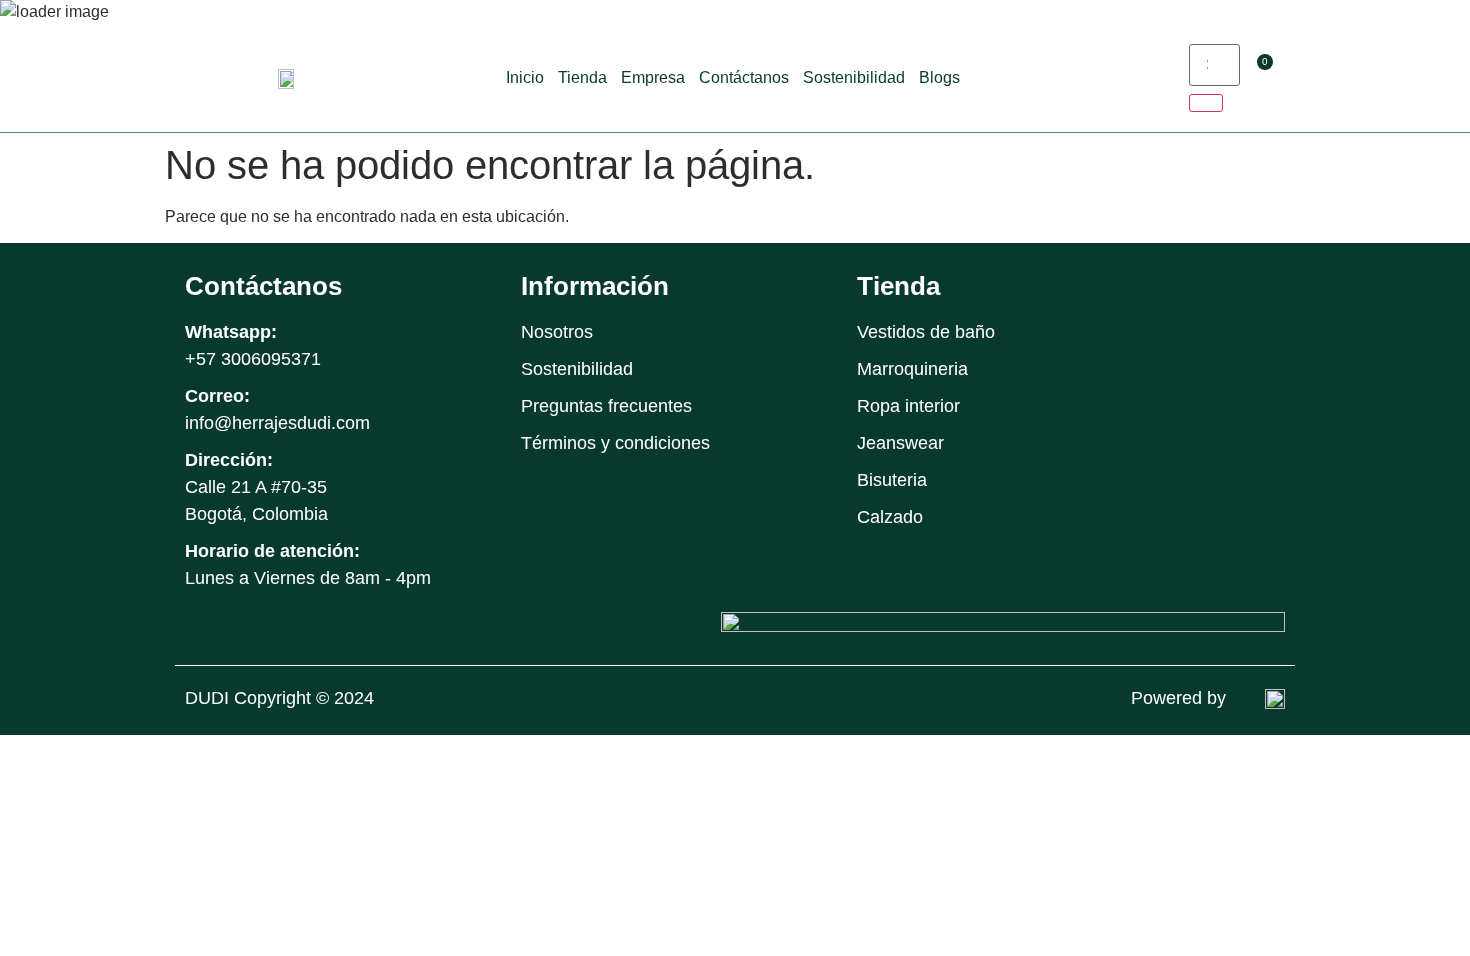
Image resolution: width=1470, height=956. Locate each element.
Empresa (653, 77)
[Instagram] (1221, 290)
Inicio (525, 77)
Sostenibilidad (854, 77)
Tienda (582, 77)
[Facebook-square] (1176, 290)
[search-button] (1206, 103)
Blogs (939, 77)
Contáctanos (744, 77)
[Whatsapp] (1266, 290)
